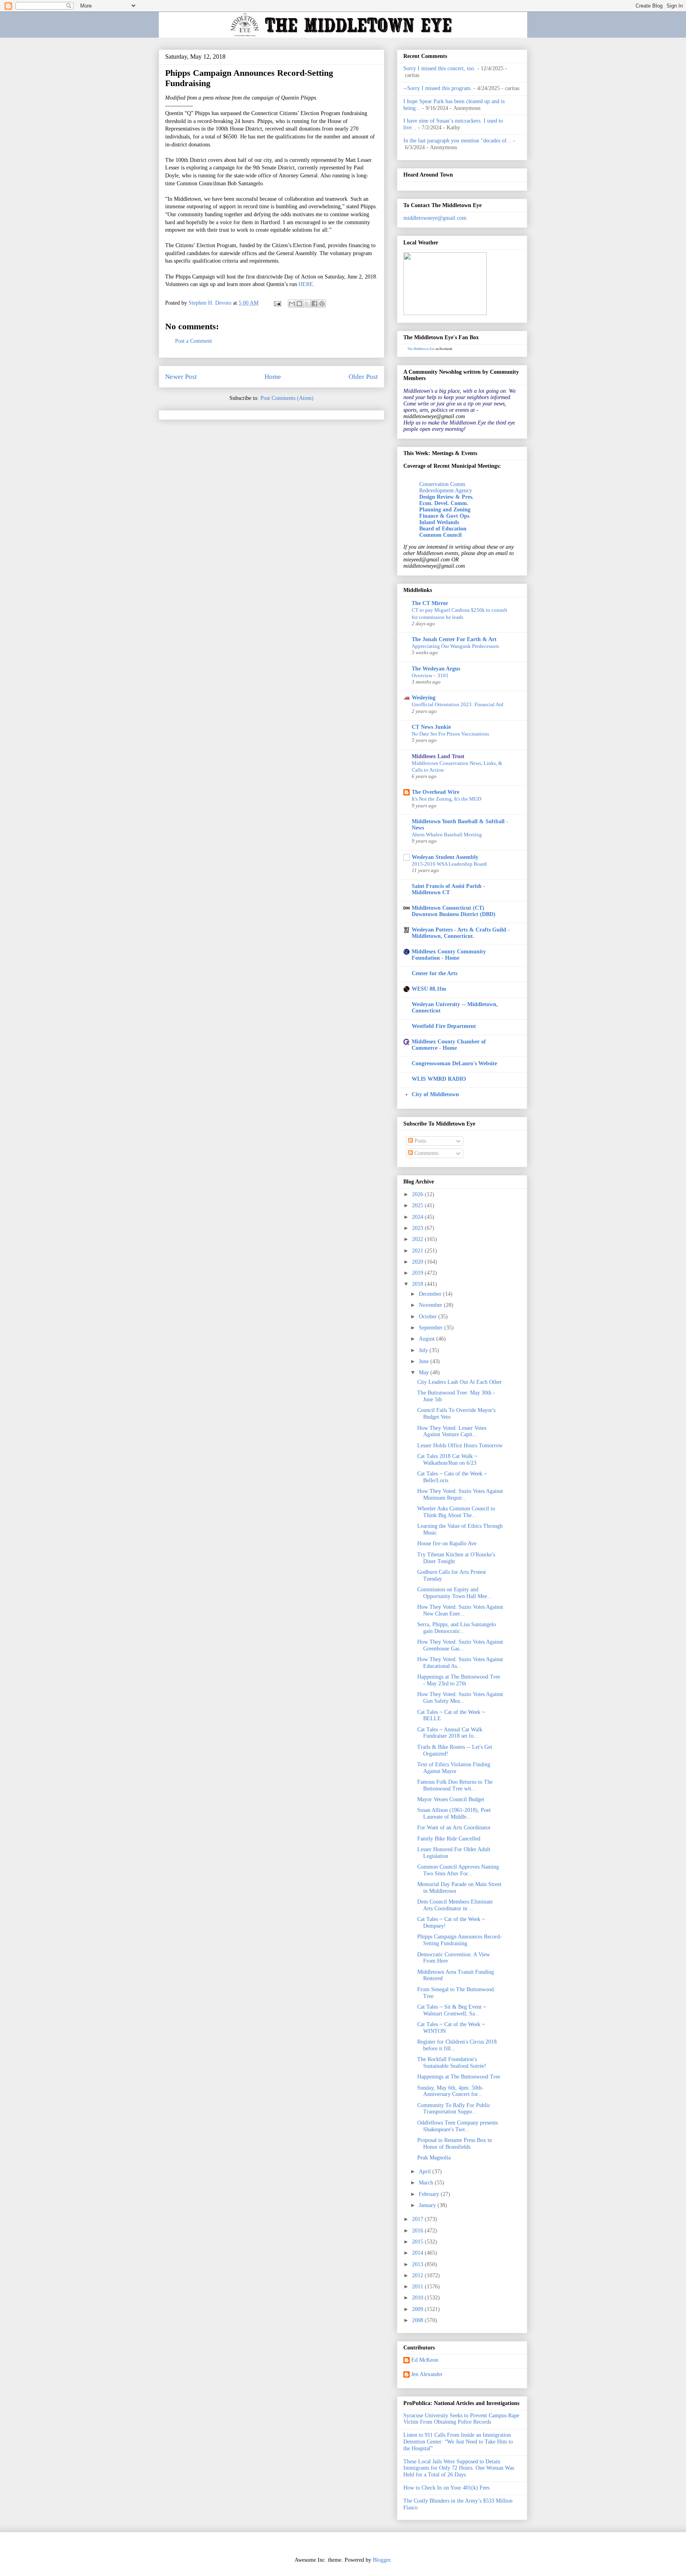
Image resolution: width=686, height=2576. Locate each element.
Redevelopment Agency (446, 491)
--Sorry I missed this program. (438, 88)
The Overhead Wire (435, 792)
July (424, 1350)
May (425, 1373)
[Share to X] (307, 304)
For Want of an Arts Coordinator (454, 1828)
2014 (418, 2253)
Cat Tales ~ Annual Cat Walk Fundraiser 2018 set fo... (450, 1733)
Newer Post (181, 377)
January (428, 2205)
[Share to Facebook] (314, 304)
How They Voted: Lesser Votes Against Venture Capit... (452, 1431)
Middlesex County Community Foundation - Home (449, 955)
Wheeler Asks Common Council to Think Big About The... (456, 1512)
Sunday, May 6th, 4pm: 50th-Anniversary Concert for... (450, 2091)
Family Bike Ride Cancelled (449, 1839)
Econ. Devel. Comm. (444, 503)
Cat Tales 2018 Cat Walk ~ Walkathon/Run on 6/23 (447, 1460)
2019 (418, 1273)
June (425, 1361)
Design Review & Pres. (446, 497)
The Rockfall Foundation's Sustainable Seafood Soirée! (452, 2063)
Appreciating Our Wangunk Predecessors (455, 646)
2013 (418, 2264)
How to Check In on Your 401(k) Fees (446, 2488)
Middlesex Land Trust (438, 756)
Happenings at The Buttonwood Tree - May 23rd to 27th (459, 1680)
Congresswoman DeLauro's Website (454, 1063)
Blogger (382, 2560)
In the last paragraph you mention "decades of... (457, 141)
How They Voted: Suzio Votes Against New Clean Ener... (460, 1610)
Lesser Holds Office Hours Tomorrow (460, 1446)
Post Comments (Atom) (287, 398)
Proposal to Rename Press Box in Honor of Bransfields (455, 2144)
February (430, 2194)
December (431, 1294)
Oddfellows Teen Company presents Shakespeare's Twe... (458, 2126)
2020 (418, 1262)
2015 (418, 2242)
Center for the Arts (435, 973)
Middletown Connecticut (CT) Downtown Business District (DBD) (454, 911)
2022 (418, 1239)
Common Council (440, 535)
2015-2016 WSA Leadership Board (449, 864)
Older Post (363, 377)
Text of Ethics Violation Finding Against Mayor (454, 1768)
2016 (418, 2231)
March (427, 2183)
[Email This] (292, 304)
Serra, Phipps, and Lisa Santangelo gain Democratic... (457, 1628)
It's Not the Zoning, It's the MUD (446, 799)
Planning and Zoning (445, 510)
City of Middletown (435, 1094)
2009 (418, 2309)
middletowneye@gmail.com (435, 218)
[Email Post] (277, 303)
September (432, 1328)
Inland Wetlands (439, 522)
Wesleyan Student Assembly (445, 857)
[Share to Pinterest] (322, 304)
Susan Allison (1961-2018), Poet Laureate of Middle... (454, 1813)
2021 (418, 1251)
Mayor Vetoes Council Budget (451, 1799)
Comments (426, 1153)
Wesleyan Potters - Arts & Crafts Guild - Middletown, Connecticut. (461, 933)
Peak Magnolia (434, 2158)
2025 (418, 1205)
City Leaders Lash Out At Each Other (460, 1382)
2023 (418, 1228)
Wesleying (424, 698)
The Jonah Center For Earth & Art (454, 639)
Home (273, 377)
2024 (418, 1217)
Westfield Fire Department (444, 1026)
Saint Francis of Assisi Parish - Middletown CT (448, 889)
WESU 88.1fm (429, 989)
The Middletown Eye (421, 349)
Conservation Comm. (443, 484)
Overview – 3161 (430, 675)
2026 (418, 1194)
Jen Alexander (427, 2374)
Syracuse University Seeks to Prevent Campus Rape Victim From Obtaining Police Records (461, 2419)
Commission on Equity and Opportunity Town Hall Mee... (455, 1593)
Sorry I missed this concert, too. (439, 68)
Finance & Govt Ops (444, 516)
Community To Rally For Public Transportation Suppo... (454, 2109)
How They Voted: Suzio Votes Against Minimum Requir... (460, 1495)
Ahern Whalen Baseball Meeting (447, 835)
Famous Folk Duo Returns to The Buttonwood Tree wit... (455, 1785)
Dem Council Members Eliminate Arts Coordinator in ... (455, 1905)
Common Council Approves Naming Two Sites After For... (458, 1870)
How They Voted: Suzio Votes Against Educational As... (460, 1663)
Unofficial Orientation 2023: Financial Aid (458, 704)
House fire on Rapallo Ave (447, 1543)
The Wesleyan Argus (436, 669)
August (428, 1339)
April (426, 2172)
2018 (418, 1284)
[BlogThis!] (299, 304)
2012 (418, 2275)
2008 (418, 2320)
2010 (418, 2298)
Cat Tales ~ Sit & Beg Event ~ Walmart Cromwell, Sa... (452, 2010)
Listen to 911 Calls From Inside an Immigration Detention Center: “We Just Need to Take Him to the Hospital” (458, 2442)
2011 (418, 2287)
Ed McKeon (425, 2360)
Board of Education (443, 529)
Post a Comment (194, 341)
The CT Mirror (430, 603)
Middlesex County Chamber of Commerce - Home (449, 1045)
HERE (306, 284)
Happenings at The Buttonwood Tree (459, 2077)
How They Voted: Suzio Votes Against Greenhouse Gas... (460, 1645)
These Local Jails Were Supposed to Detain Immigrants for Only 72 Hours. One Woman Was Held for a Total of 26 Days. (459, 2468)
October (429, 1317)
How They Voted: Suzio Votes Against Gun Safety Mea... (460, 1698)
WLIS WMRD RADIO (439, 1079)
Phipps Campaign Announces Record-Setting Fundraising (460, 1940)
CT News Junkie (431, 727)
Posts (419, 1141)
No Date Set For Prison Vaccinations (450, 734)
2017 (418, 2219)
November (431, 1305)
